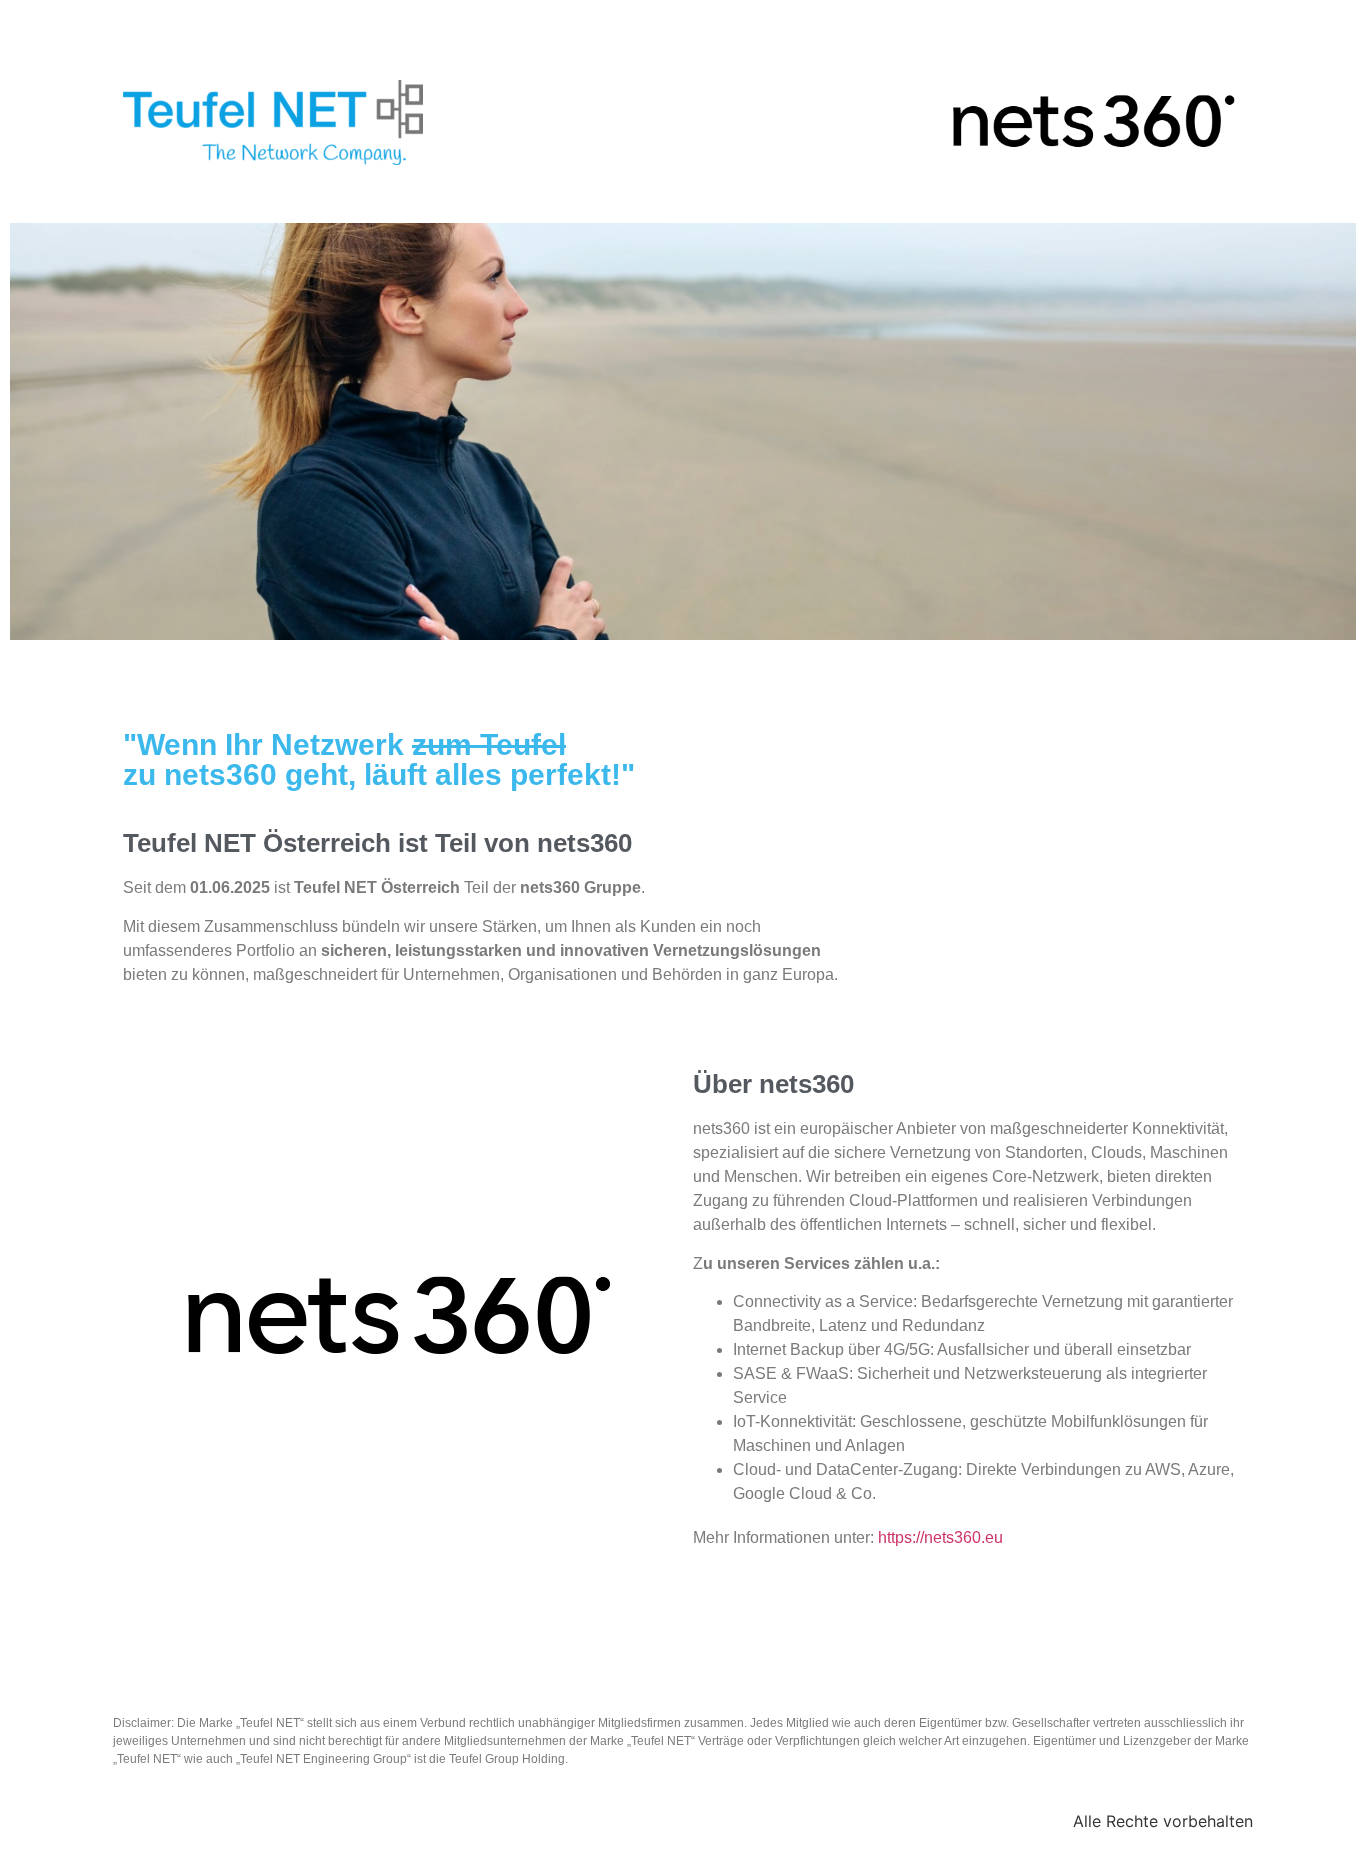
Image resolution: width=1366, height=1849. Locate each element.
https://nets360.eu (940, 1537)
